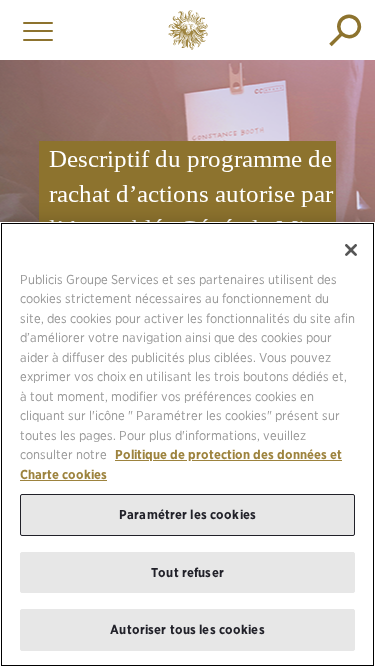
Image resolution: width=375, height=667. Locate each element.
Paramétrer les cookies (187, 514)
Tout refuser (187, 572)
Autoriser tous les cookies (187, 629)
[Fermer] (351, 250)
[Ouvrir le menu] (33, 30)
